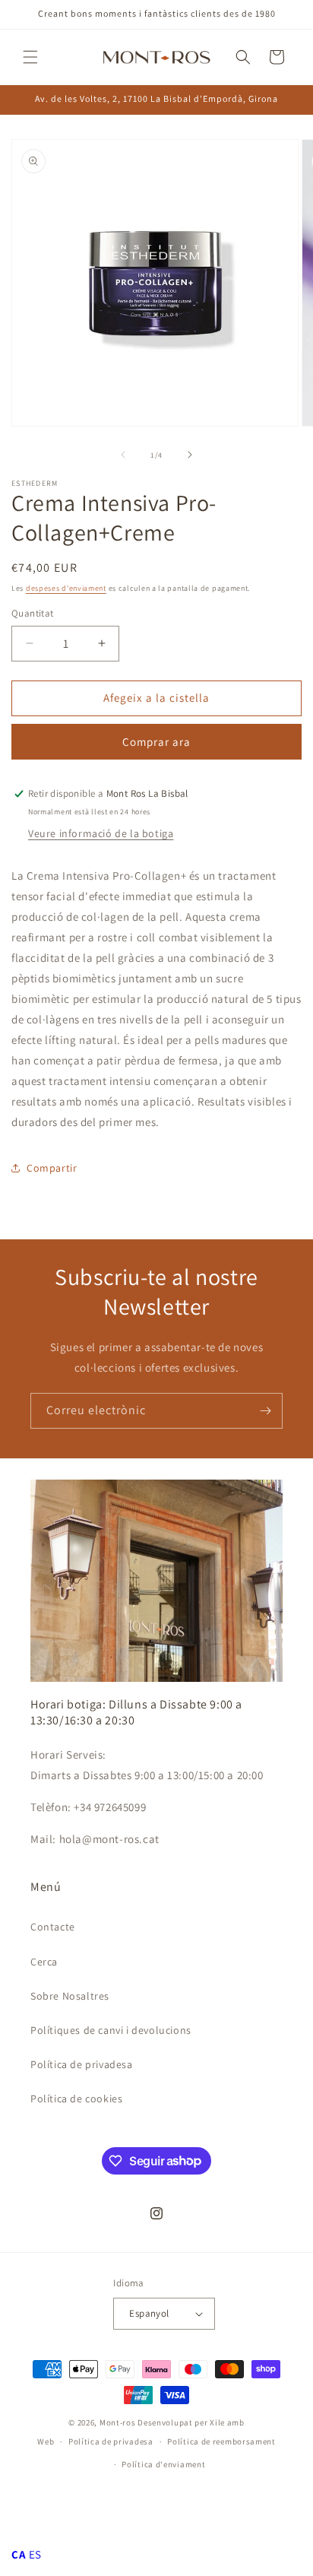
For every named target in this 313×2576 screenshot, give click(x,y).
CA (19, 2554)
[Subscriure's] (265, 1411)
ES (35, 2554)
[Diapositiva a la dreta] (190, 455)
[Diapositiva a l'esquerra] (123, 455)
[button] (30, 57)
